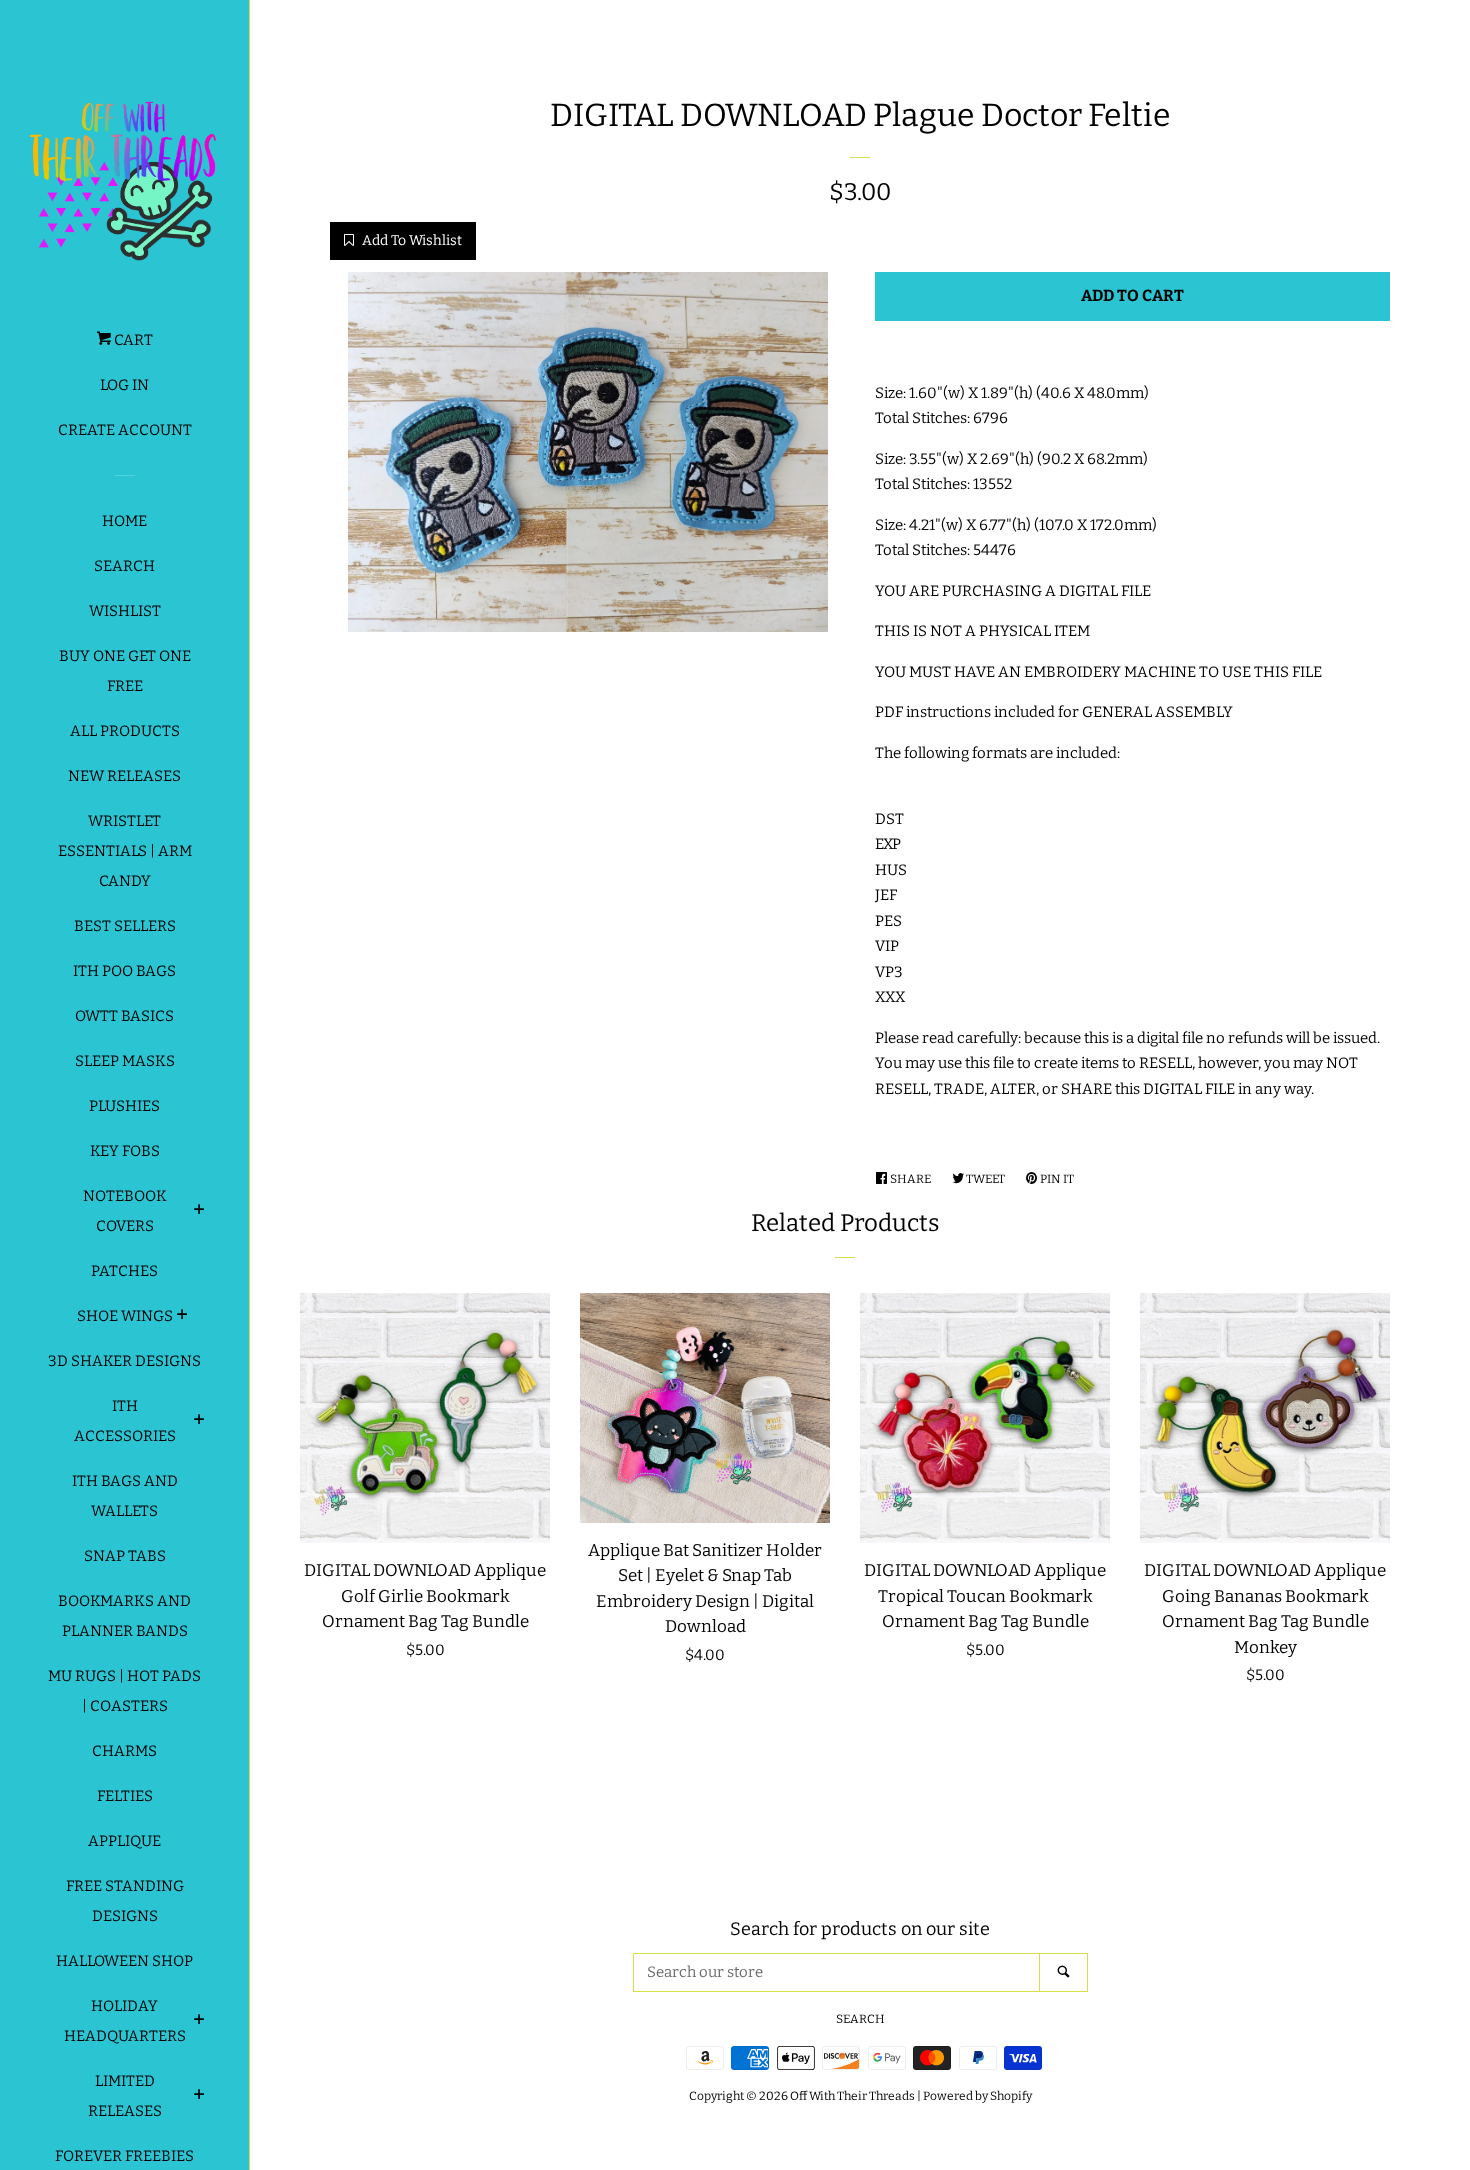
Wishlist (125, 611)
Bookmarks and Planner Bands (124, 1616)
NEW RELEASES (124, 776)
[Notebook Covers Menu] (199, 1212)
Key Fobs (125, 1151)
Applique (124, 1841)
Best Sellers (125, 926)
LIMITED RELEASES (125, 2096)
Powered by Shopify (977, 2096)
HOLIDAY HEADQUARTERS (125, 2021)
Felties (125, 1796)
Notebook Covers (125, 1211)
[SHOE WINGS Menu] (182, 1317)
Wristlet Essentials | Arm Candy (125, 851)
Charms (124, 1751)
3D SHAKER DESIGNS (124, 1361)
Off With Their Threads (852, 2096)
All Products (125, 731)
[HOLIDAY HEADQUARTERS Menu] (199, 2022)
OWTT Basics (124, 1016)
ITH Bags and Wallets (125, 1496)
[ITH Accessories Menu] (199, 1422)
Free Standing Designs (125, 1901)
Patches (124, 1271)
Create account (125, 430)
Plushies (124, 1106)
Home (124, 521)
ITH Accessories (125, 1421)
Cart (132, 340)
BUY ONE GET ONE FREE (125, 671)
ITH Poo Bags (124, 971)
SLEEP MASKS (125, 1061)
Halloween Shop (124, 1961)
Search (124, 566)
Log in (124, 385)
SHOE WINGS (125, 1316)
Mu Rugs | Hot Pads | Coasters (124, 1691)
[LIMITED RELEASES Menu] (199, 2097)
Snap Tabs (125, 1556)
